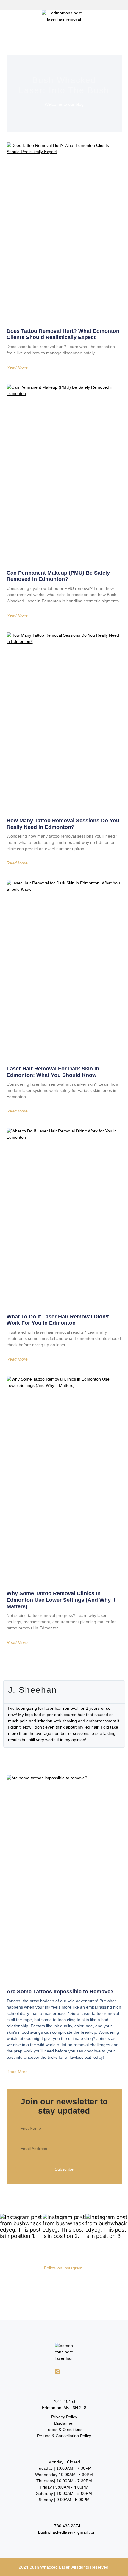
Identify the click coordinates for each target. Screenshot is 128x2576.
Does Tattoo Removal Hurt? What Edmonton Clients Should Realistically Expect (63, 334)
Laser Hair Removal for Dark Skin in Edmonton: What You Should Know (53, 1072)
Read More (17, 367)
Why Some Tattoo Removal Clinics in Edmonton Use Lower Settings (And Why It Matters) (61, 1600)
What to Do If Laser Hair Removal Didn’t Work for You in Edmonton (58, 1320)
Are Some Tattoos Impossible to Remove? (60, 1992)
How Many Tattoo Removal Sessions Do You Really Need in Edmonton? (63, 824)
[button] (64, 5)
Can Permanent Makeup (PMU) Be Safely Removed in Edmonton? (58, 576)
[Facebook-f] (45, 2372)
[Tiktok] (70, 2372)
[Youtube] (83, 2372)
